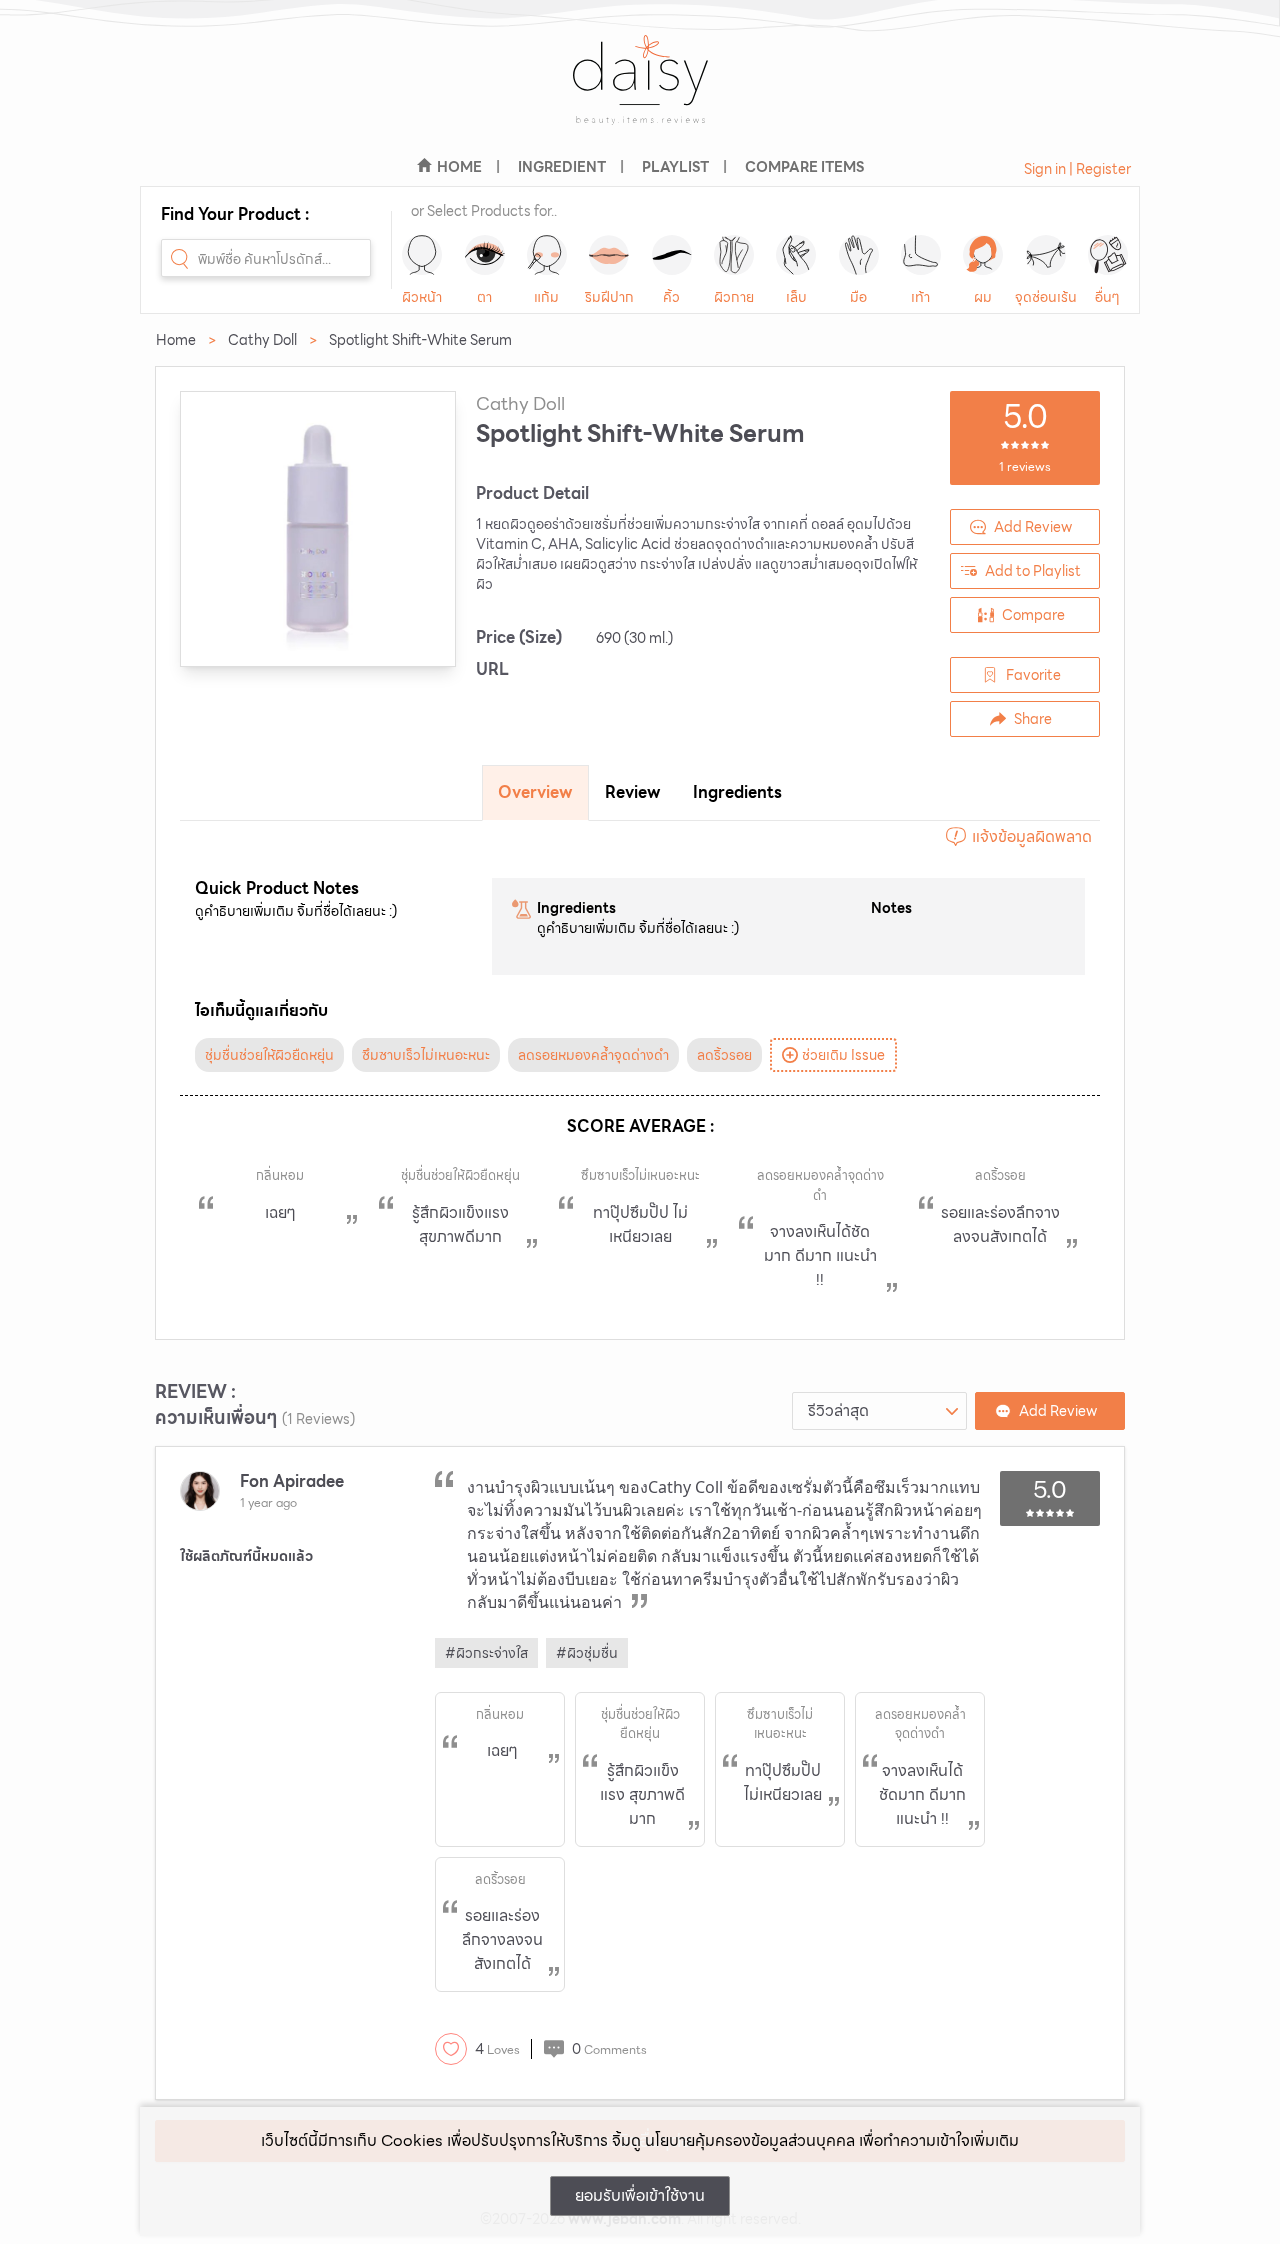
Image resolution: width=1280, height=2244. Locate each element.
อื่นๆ (1107, 297)
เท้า (920, 297)
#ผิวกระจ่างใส (486, 1653)
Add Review (1033, 527)
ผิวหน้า (422, 297)
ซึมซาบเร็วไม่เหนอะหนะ (426, 1055)
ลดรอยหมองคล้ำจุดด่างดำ (593, 1055)
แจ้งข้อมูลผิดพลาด (1032, 836)
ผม (983, 297)
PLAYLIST (675, 167)
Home (176, 340)
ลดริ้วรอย (724, 1055)
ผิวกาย (734, 297)
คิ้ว (671, 297)
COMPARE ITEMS (804, 167)
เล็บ (796, 297)
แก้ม (546, 297)
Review (633, 792)
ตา (484, 297)
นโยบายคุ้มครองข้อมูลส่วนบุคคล (750, 2140)
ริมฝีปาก (609, 297)
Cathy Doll (262, 340)
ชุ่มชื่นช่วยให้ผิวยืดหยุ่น (269, 1055)
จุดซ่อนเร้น (1046, 297)
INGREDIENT (562, 167)
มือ (858, 297)
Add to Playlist (1033, 571)
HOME (459, 167)
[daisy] (640, 92)
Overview (535, 792)
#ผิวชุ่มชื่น (587, 1653)
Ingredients (737, 792)
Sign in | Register (1077, 169)
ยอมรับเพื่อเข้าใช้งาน (640, 2195)
